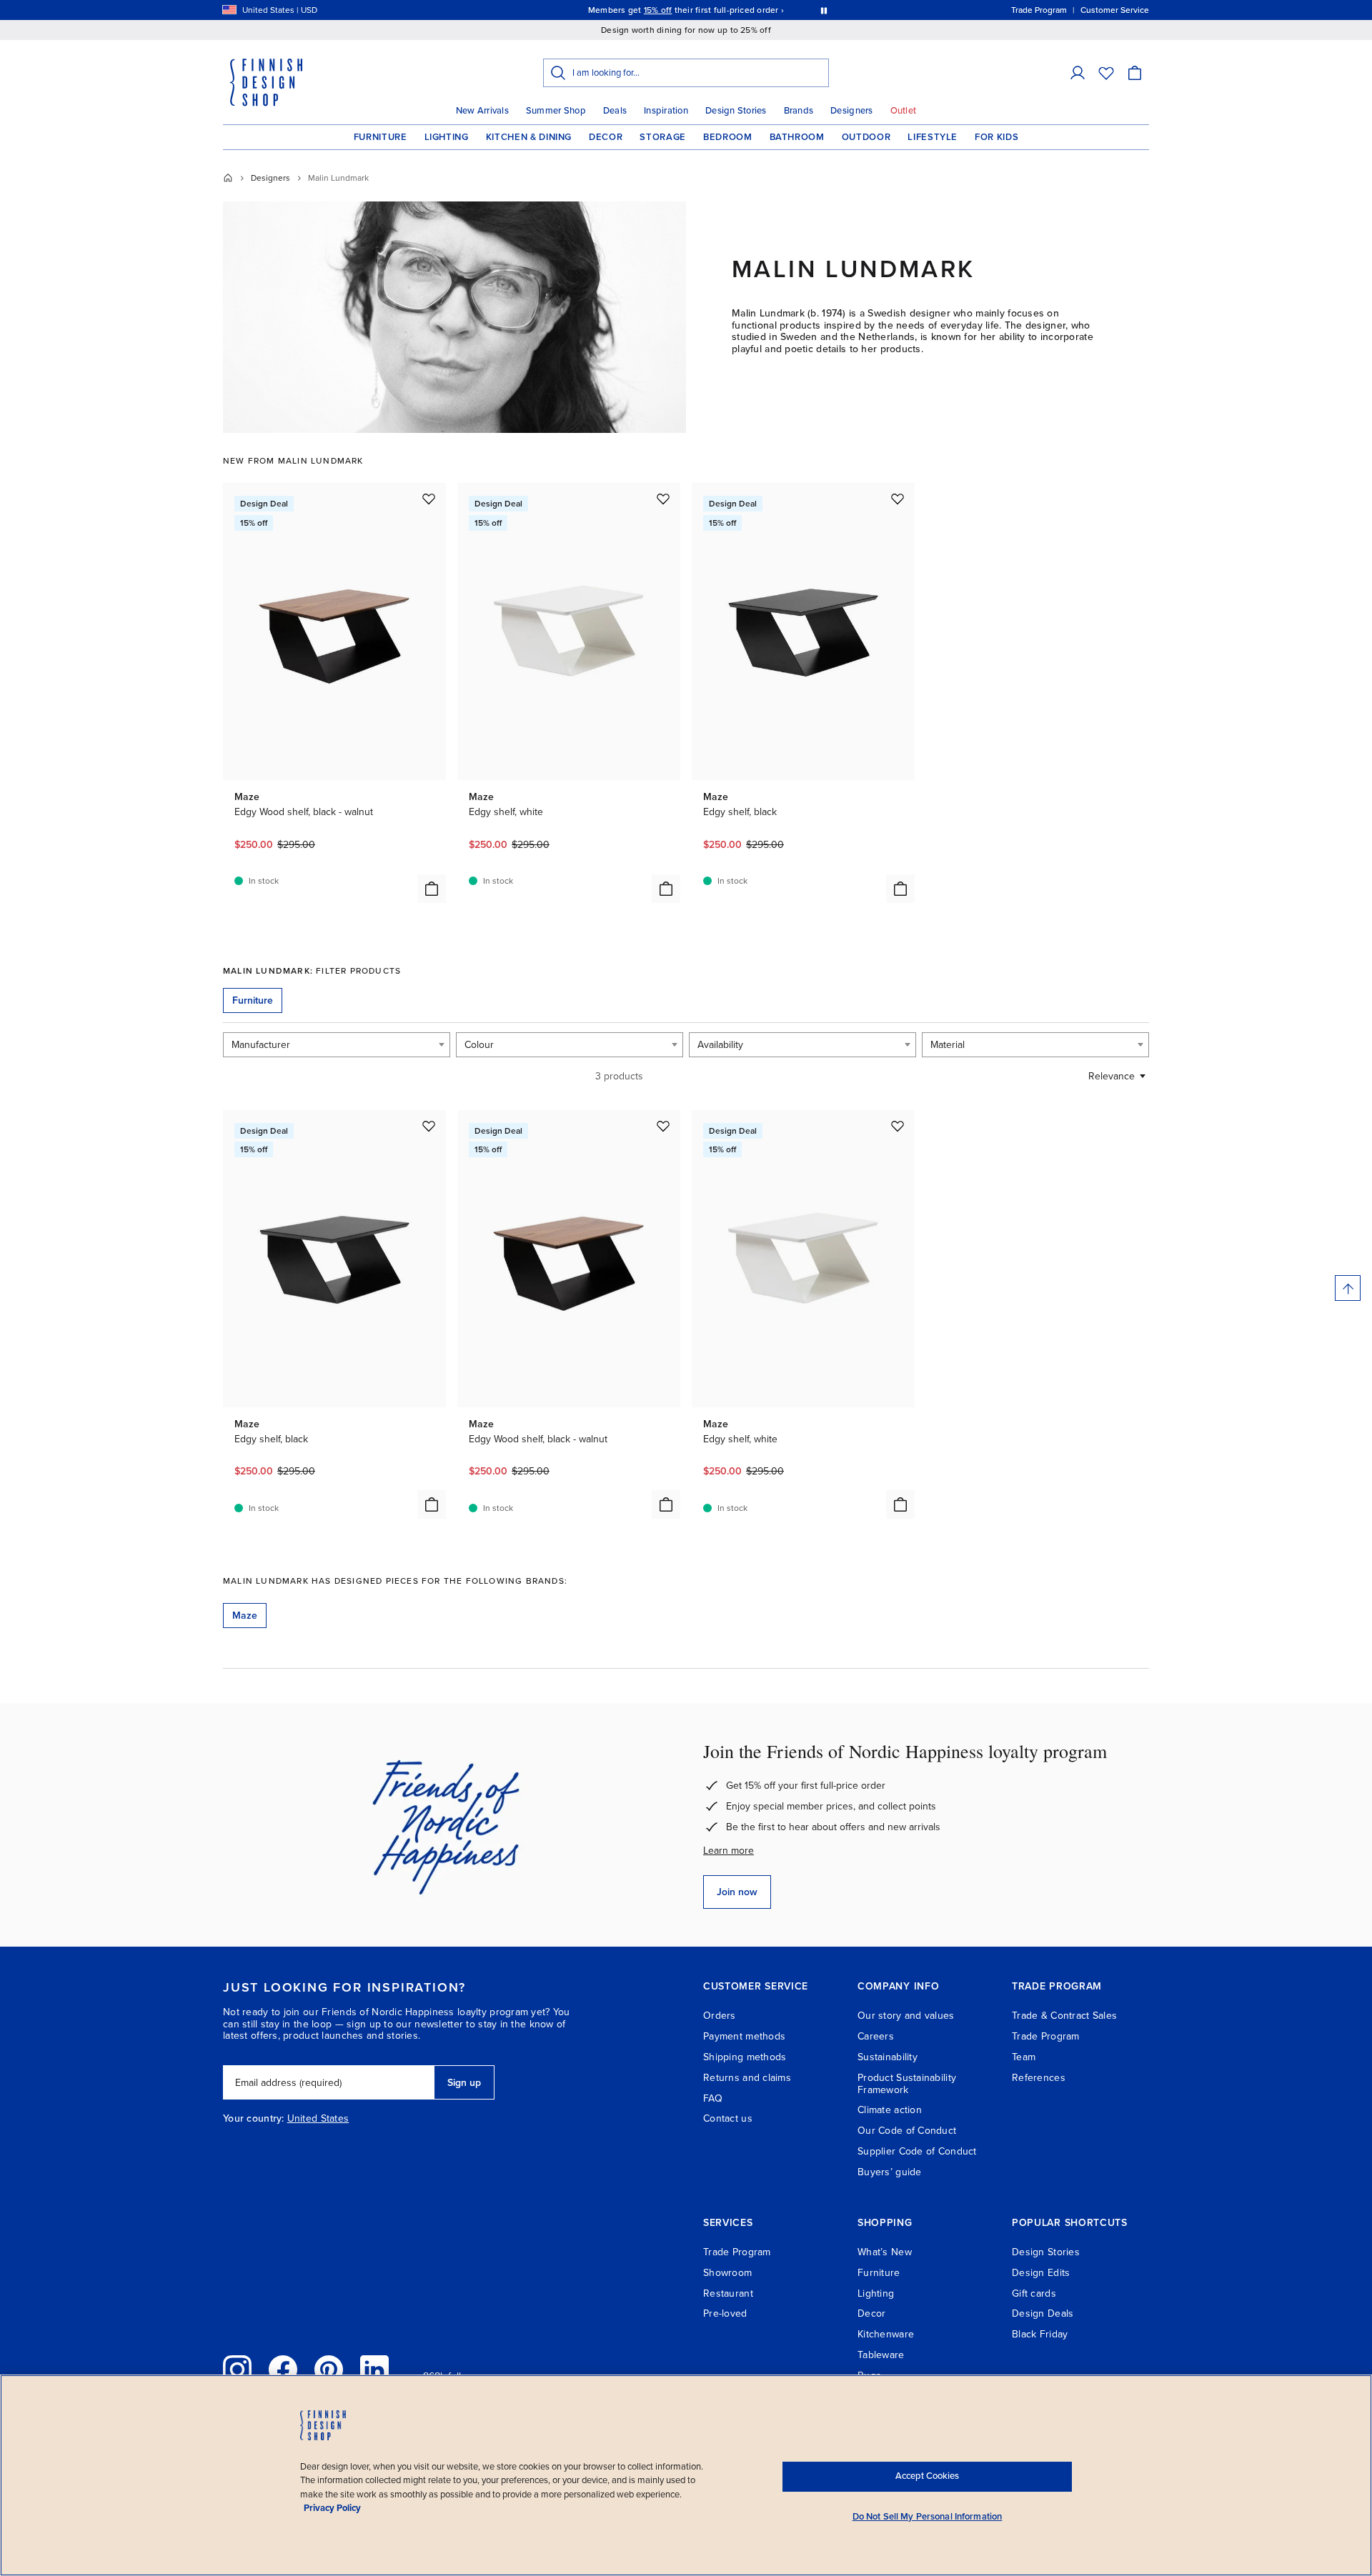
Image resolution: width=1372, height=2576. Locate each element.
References (1039, 2078)
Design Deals (1043, 2313)
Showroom (727, 2273)
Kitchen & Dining (529, 137)
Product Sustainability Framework (907, 2084)
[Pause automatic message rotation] (824, 10)
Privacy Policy (332, 2508)
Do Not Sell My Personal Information (928, 2517)
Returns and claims (747, 2078)
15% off (658, 10)
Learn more (729, 1851)
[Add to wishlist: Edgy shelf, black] (898, 499)
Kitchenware (886, 2334)
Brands (799, 111)
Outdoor (866, 137)
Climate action (890, 2110)
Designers (851, 111)
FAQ (713, 2098)
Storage (663, 137)
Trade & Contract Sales (1064, 2016)
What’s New (885, 2252)
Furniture (381, 137)
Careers (876, 2036)
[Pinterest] (329, 2370)
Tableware (881, 2355)
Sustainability (888, 2057)
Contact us (728, 2118)
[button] (1078, 73)
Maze (245, 1616)
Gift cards (1034, 2293)
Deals (615, 111)
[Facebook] (283, 2370)
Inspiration (666, 111)
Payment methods (744, 2036)
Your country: (254, 2119)
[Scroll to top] (1348, 1288)
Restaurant (728, 2293)
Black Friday (1040, 2334)
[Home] (228, 178)
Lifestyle (933, 137)
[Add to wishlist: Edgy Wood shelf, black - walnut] (429, 499)
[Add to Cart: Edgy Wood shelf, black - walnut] (432, 889)
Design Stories (736, 111)
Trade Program (1046, 2036)
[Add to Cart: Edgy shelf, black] (900, 889)
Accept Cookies (927, 2476)
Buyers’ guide (890, 2172)
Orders (720, 2016)
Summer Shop (556, 111)
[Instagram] (237, 2370)
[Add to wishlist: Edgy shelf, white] (663, 499)
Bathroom (797, 137)
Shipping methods (745, 2057)
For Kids (996, 137)
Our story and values (906, 2016)
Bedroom (728, 137)
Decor (606, 137)
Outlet (904, 111)
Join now (737, 1892)
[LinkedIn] (374, 2370)
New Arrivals (482, 111)
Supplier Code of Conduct (917, 2151)
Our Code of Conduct (907, 2131)
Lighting (447, 137)
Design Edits (1041, 2273)
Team (1024, 2057)
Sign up (464, 2083)
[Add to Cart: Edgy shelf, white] (666, 889)
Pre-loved (725, 2313)
